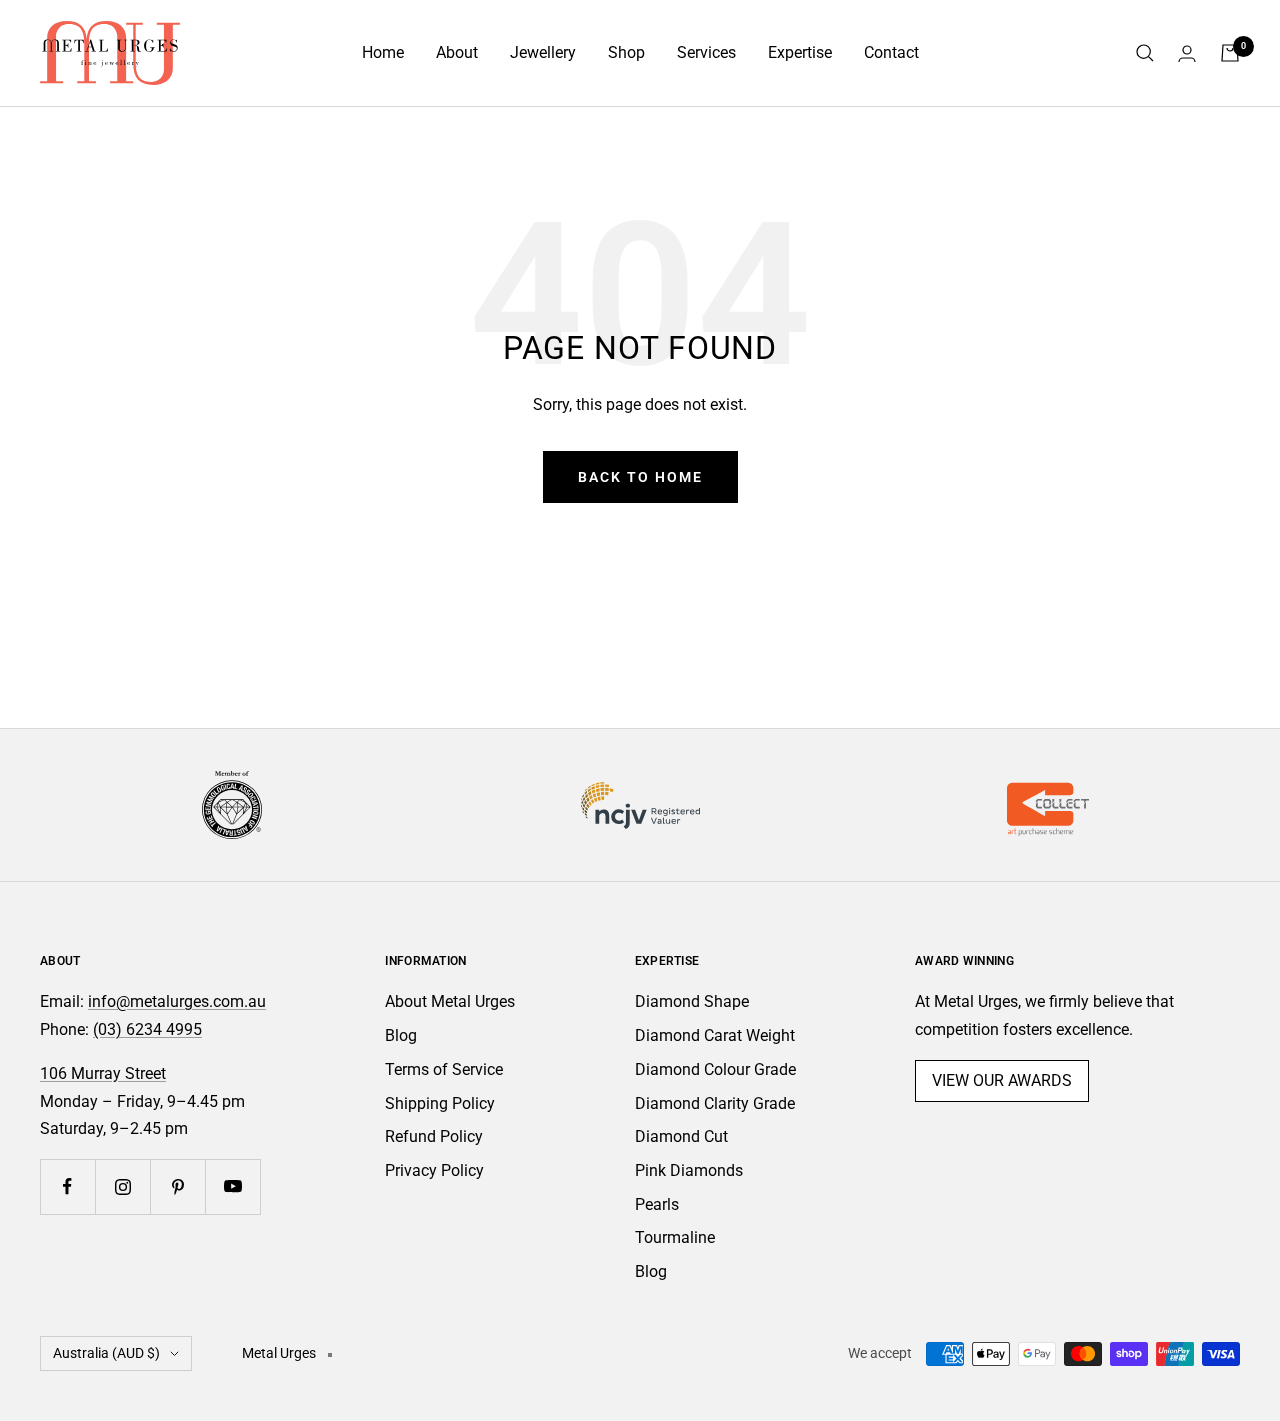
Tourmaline (675, 1237)
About (457, 52)
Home (383, 52)
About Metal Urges (450, 1001)
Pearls (657, 1204)
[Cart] (1230, 53)
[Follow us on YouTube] (232, 1186)
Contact (891, 52)
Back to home (640, 477)
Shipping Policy (440, 1103)
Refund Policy (434, 1136)
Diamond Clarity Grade (715, 1103)
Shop (626, 52)
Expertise (800, 52)
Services (706, 52)
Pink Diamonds (689, 1170)
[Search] (1145, 53)
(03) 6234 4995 (147, 1029)
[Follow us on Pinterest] (177, 1186)
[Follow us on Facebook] (67, 1186)
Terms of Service (444, 1069)
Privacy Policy (434, 1170)
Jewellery (543, 52)
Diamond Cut (681, 1136)
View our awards (1002, 1080)
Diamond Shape (692, 1001)
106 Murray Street (103, 1073)
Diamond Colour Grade (715, 1069)
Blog (401, 1035)
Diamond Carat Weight (715, 1035)
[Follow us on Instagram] (122, 1186)
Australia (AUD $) (106, 1353)
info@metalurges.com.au (177, 1001)
